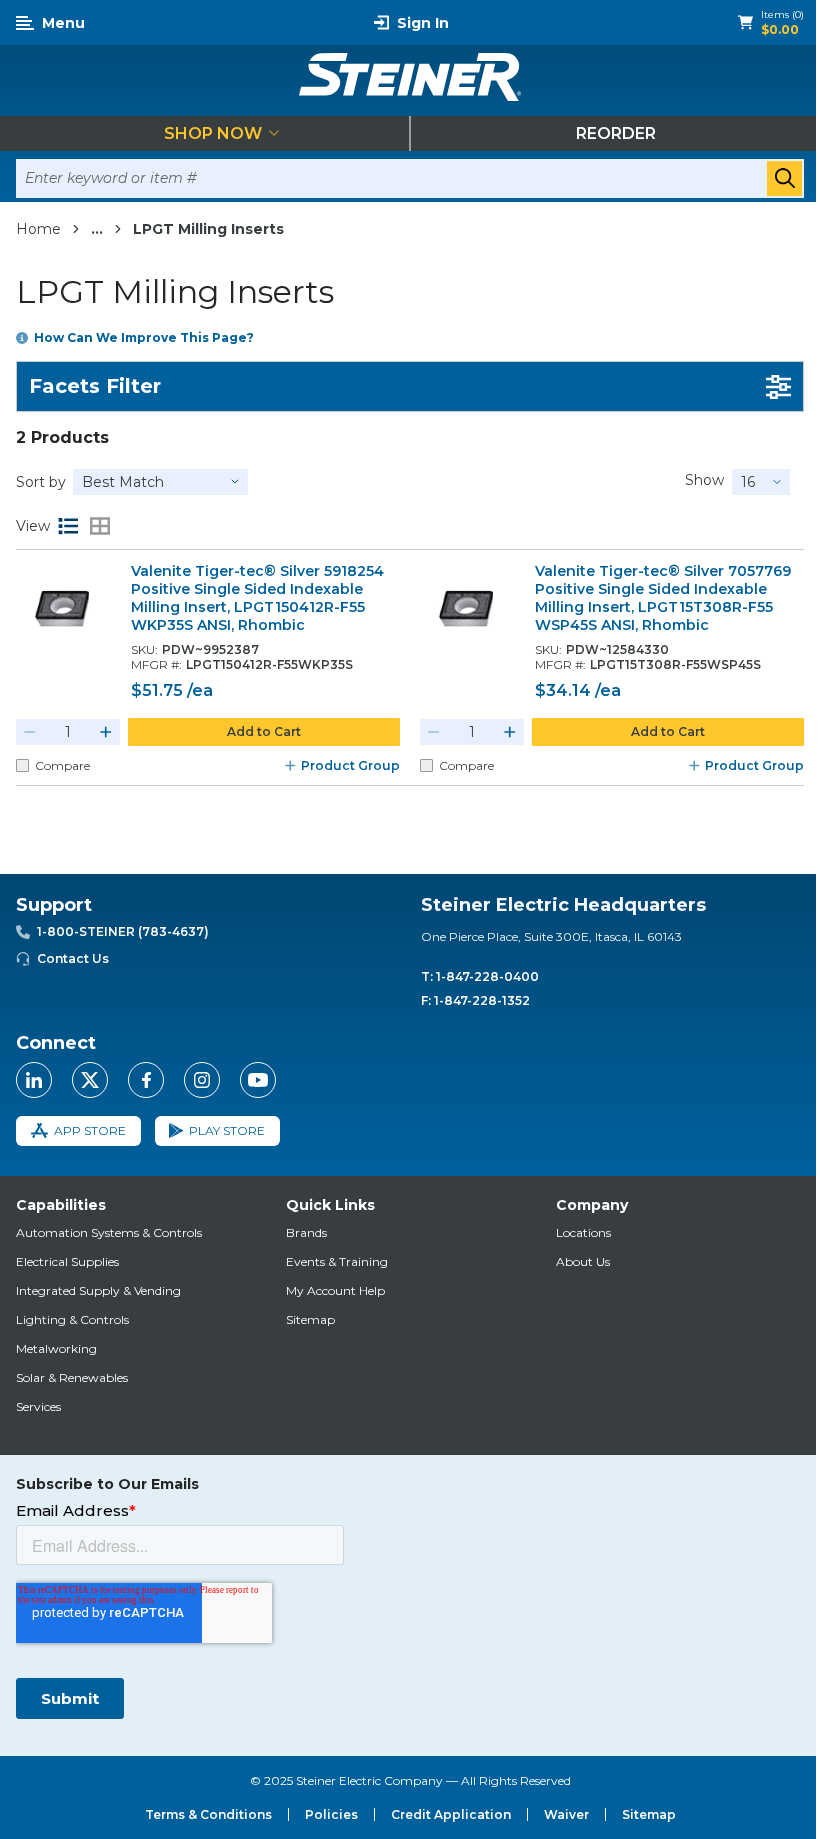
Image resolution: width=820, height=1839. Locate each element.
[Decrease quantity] (30, 732)
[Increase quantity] (106, 732)
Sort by (41, 482)
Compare (62, 765)
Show (704, 480)
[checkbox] (22, 765)
